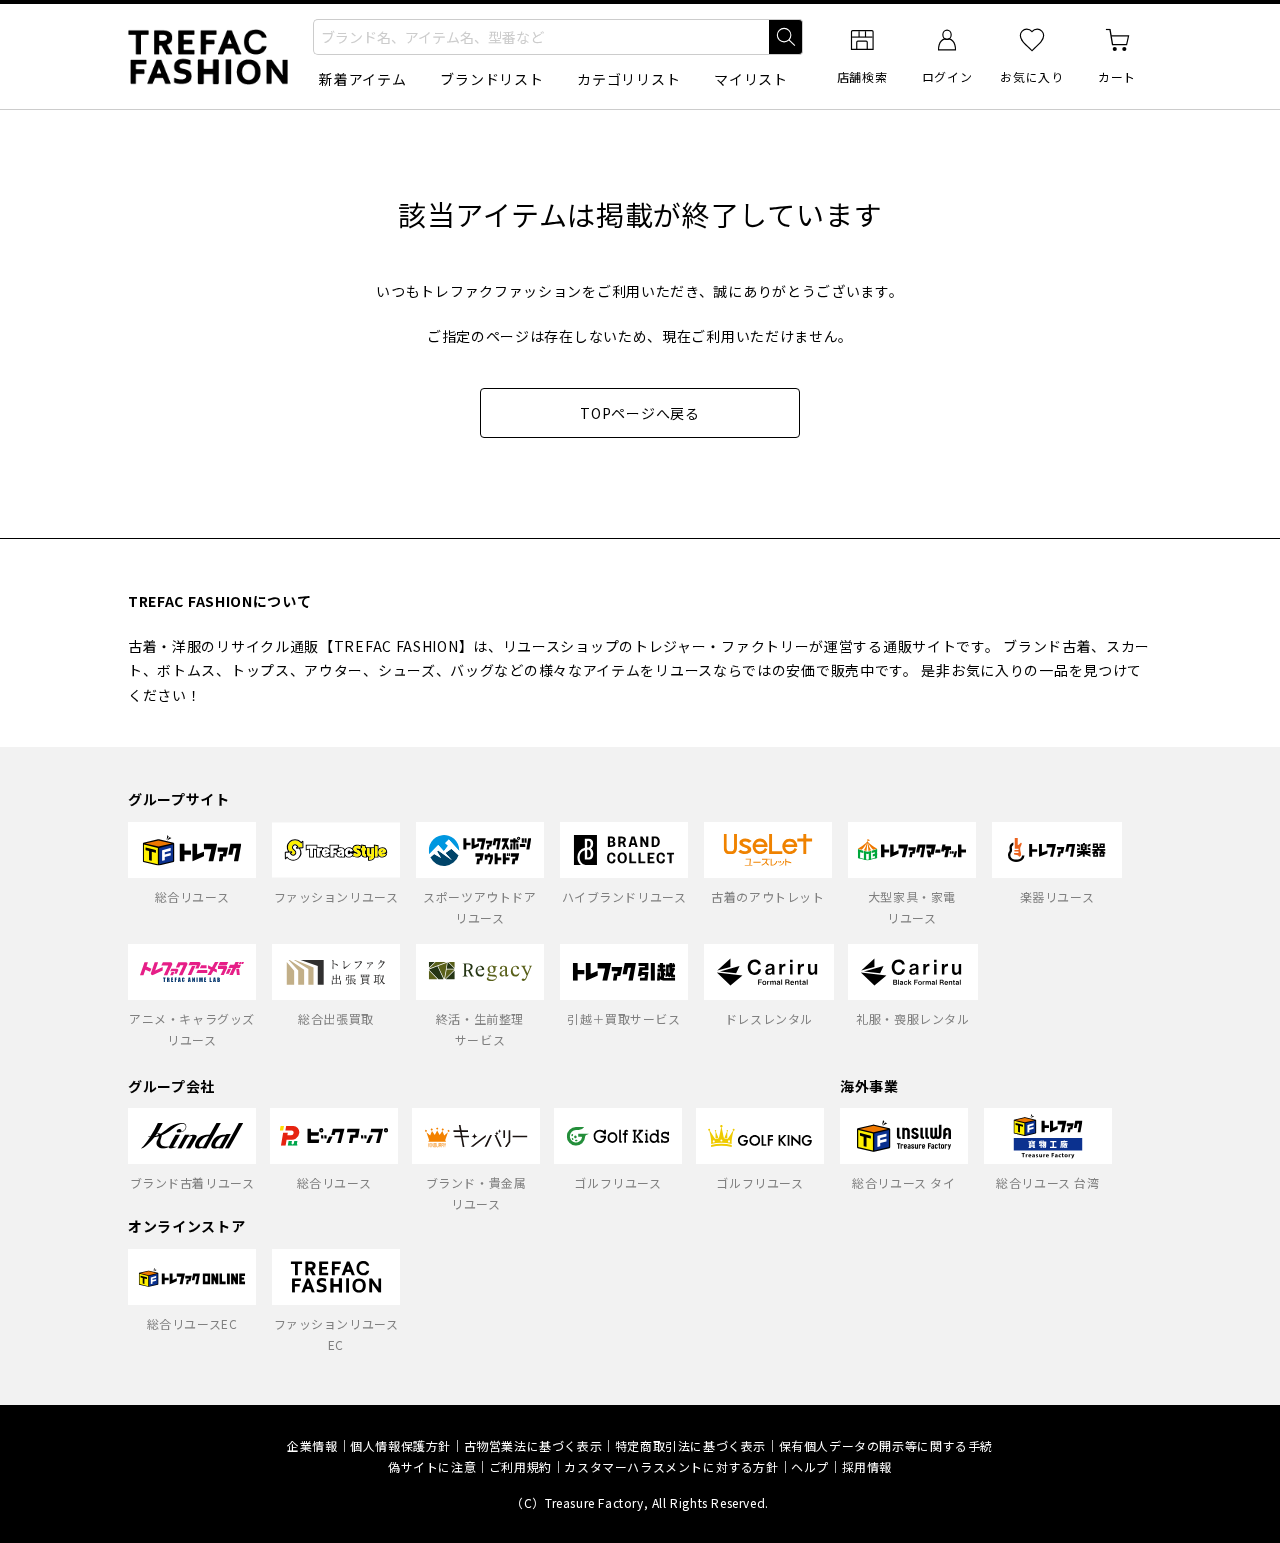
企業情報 (312, 1445)
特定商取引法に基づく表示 (690, 1445)
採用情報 (867, 1466)
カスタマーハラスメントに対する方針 (671, 1466)
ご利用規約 (520, 1466)
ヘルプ (810, 1466)
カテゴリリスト (628, 79)
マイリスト (751, 79)
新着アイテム (362, 79)
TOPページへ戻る (639, 413)
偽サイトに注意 (432, 1466)
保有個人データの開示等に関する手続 (886, 1445)
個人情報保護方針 (400, 1445)
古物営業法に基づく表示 (533, 1445)
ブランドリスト (491, 79)
